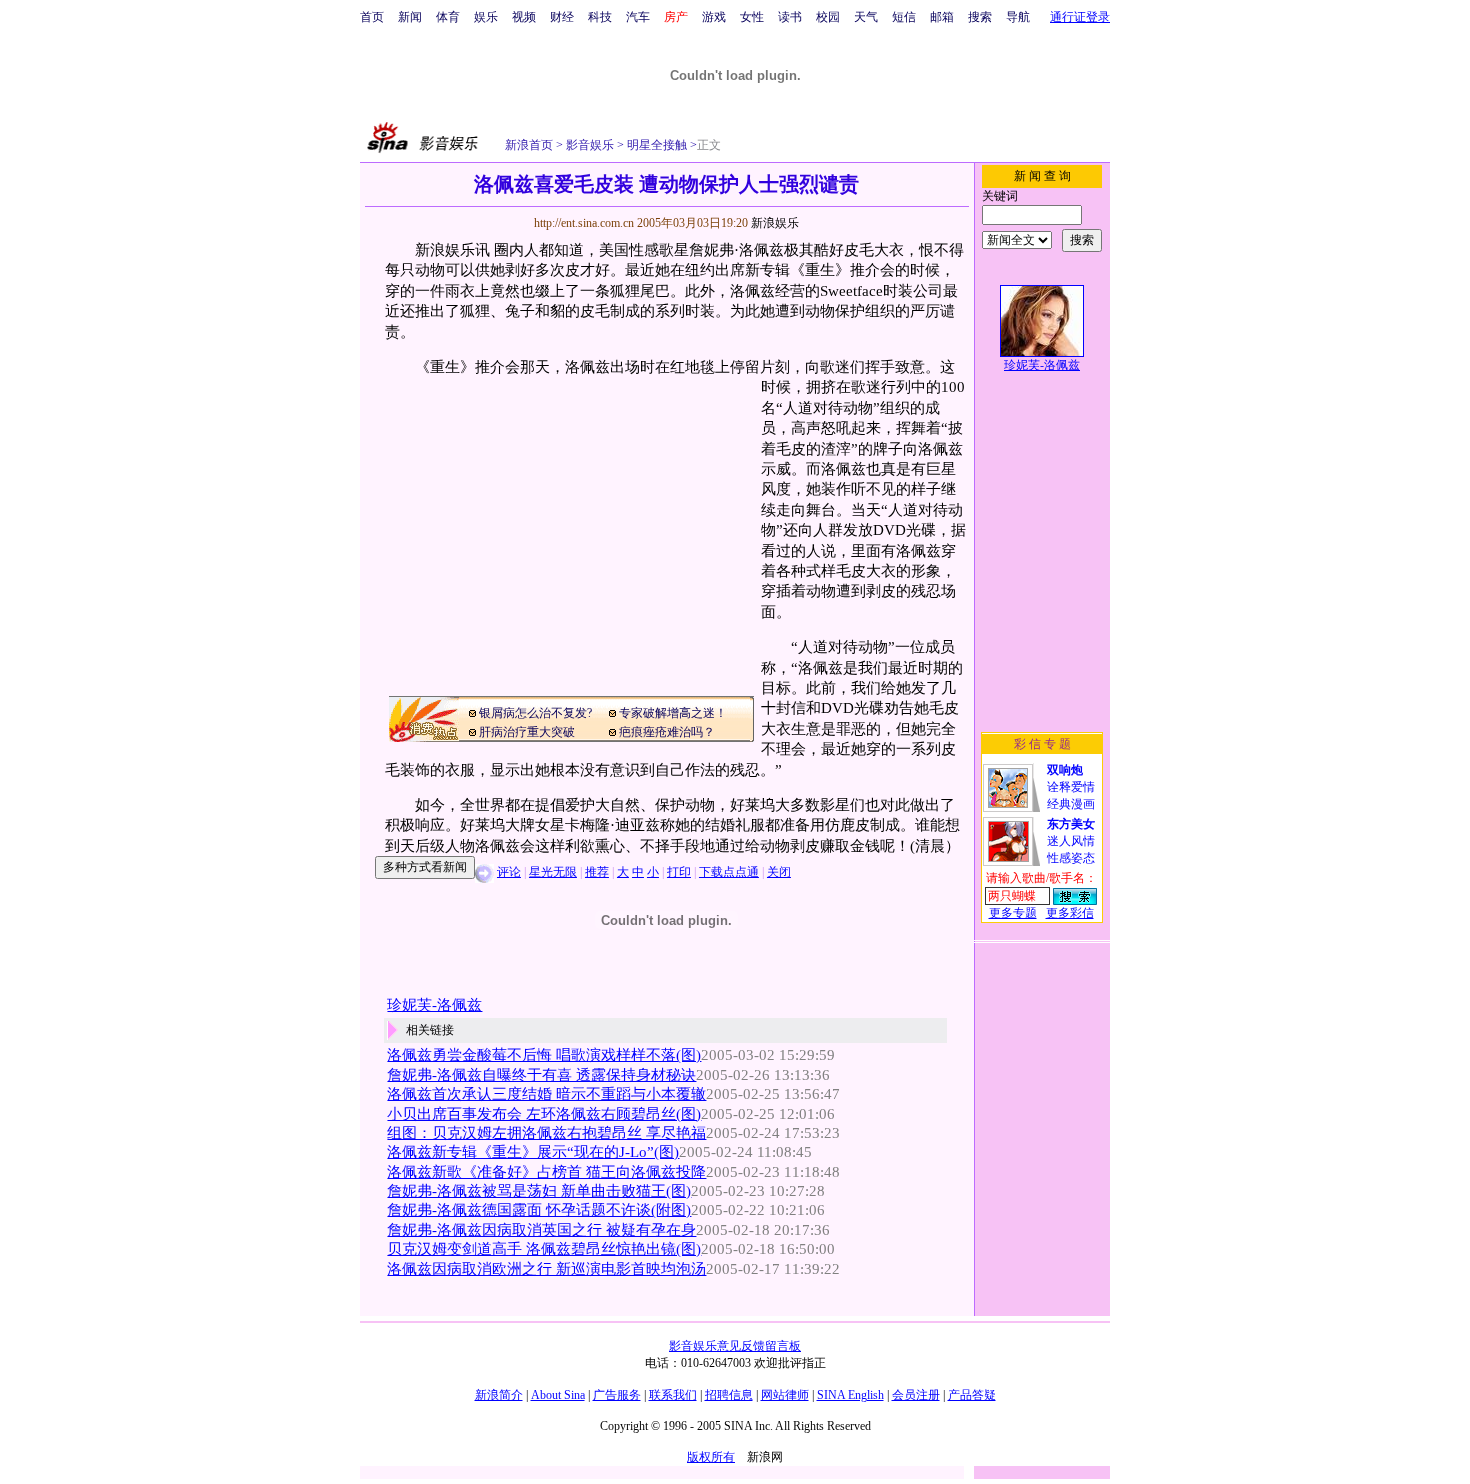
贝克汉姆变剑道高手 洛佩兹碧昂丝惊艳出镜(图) (544, 1249)
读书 (790, 17)
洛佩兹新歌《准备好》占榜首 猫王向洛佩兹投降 (546, 1172)
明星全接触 (655, 145)
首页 (372, 17)
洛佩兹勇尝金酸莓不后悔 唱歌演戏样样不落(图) (544, 1055)
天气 (866, 17)
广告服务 (617, 1395)
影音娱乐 (590, 145)
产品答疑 (972, 1395)
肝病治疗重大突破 (527, 732)
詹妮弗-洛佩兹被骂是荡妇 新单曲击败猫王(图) (539, 1191)
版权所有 (711, 1457)
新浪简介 (499, 1395)
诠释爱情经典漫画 (1071, 787)
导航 (1018, 17)
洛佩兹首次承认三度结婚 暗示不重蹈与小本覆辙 (546, 1094)
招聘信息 (729, 1395)
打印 (679, 872)
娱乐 (486, 17)
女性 (752, 17)
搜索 (980, 17)
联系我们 (673, 1395)
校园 (828, 17)
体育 (448, 17)
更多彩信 (1070, 913)
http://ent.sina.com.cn (585, 223)
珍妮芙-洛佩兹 (434, 1005)
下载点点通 (729, 872)
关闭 (779, 872)
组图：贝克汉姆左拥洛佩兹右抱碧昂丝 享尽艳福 (546, 1133)
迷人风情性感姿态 (1071, 841)
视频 (524, 17)
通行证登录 (1080, 17)
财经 (562, 17)
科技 (600, 17)
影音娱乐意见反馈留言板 (735, 1346)
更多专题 (1013, 913)
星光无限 (553, 872)
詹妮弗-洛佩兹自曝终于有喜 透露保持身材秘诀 (541, 1075)
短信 (904, 17)
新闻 (410, 17)
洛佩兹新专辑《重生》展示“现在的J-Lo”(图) (533, 1152)
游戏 (714, 17)
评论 (509, 872)
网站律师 (785, 1395)
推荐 (597, 872)
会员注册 (916, 1395)
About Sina (558, 1395)
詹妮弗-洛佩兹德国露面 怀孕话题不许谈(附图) (539, 1210)
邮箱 (942, 17)
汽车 (638, 17)
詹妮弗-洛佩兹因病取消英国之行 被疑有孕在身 (541, 1230)
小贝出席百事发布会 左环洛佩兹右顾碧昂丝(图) (544, 1114)
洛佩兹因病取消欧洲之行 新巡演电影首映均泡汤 (546, 1269)
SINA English (850, 1395)
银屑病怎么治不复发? (535, 713)
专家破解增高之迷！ (673, 713)
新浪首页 (529, 145)
